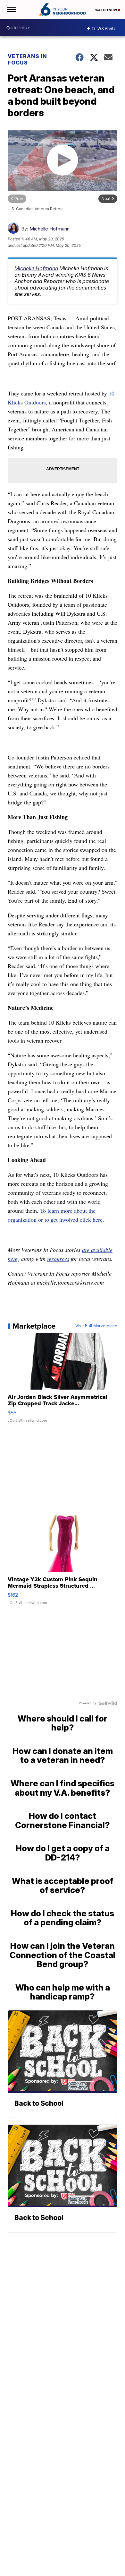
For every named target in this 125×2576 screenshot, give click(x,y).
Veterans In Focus (27, 59)
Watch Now (106, 10)
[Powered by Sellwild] (108, 1703)
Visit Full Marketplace (96, 1326)
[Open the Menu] (11, 10)
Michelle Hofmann (50, 229)
